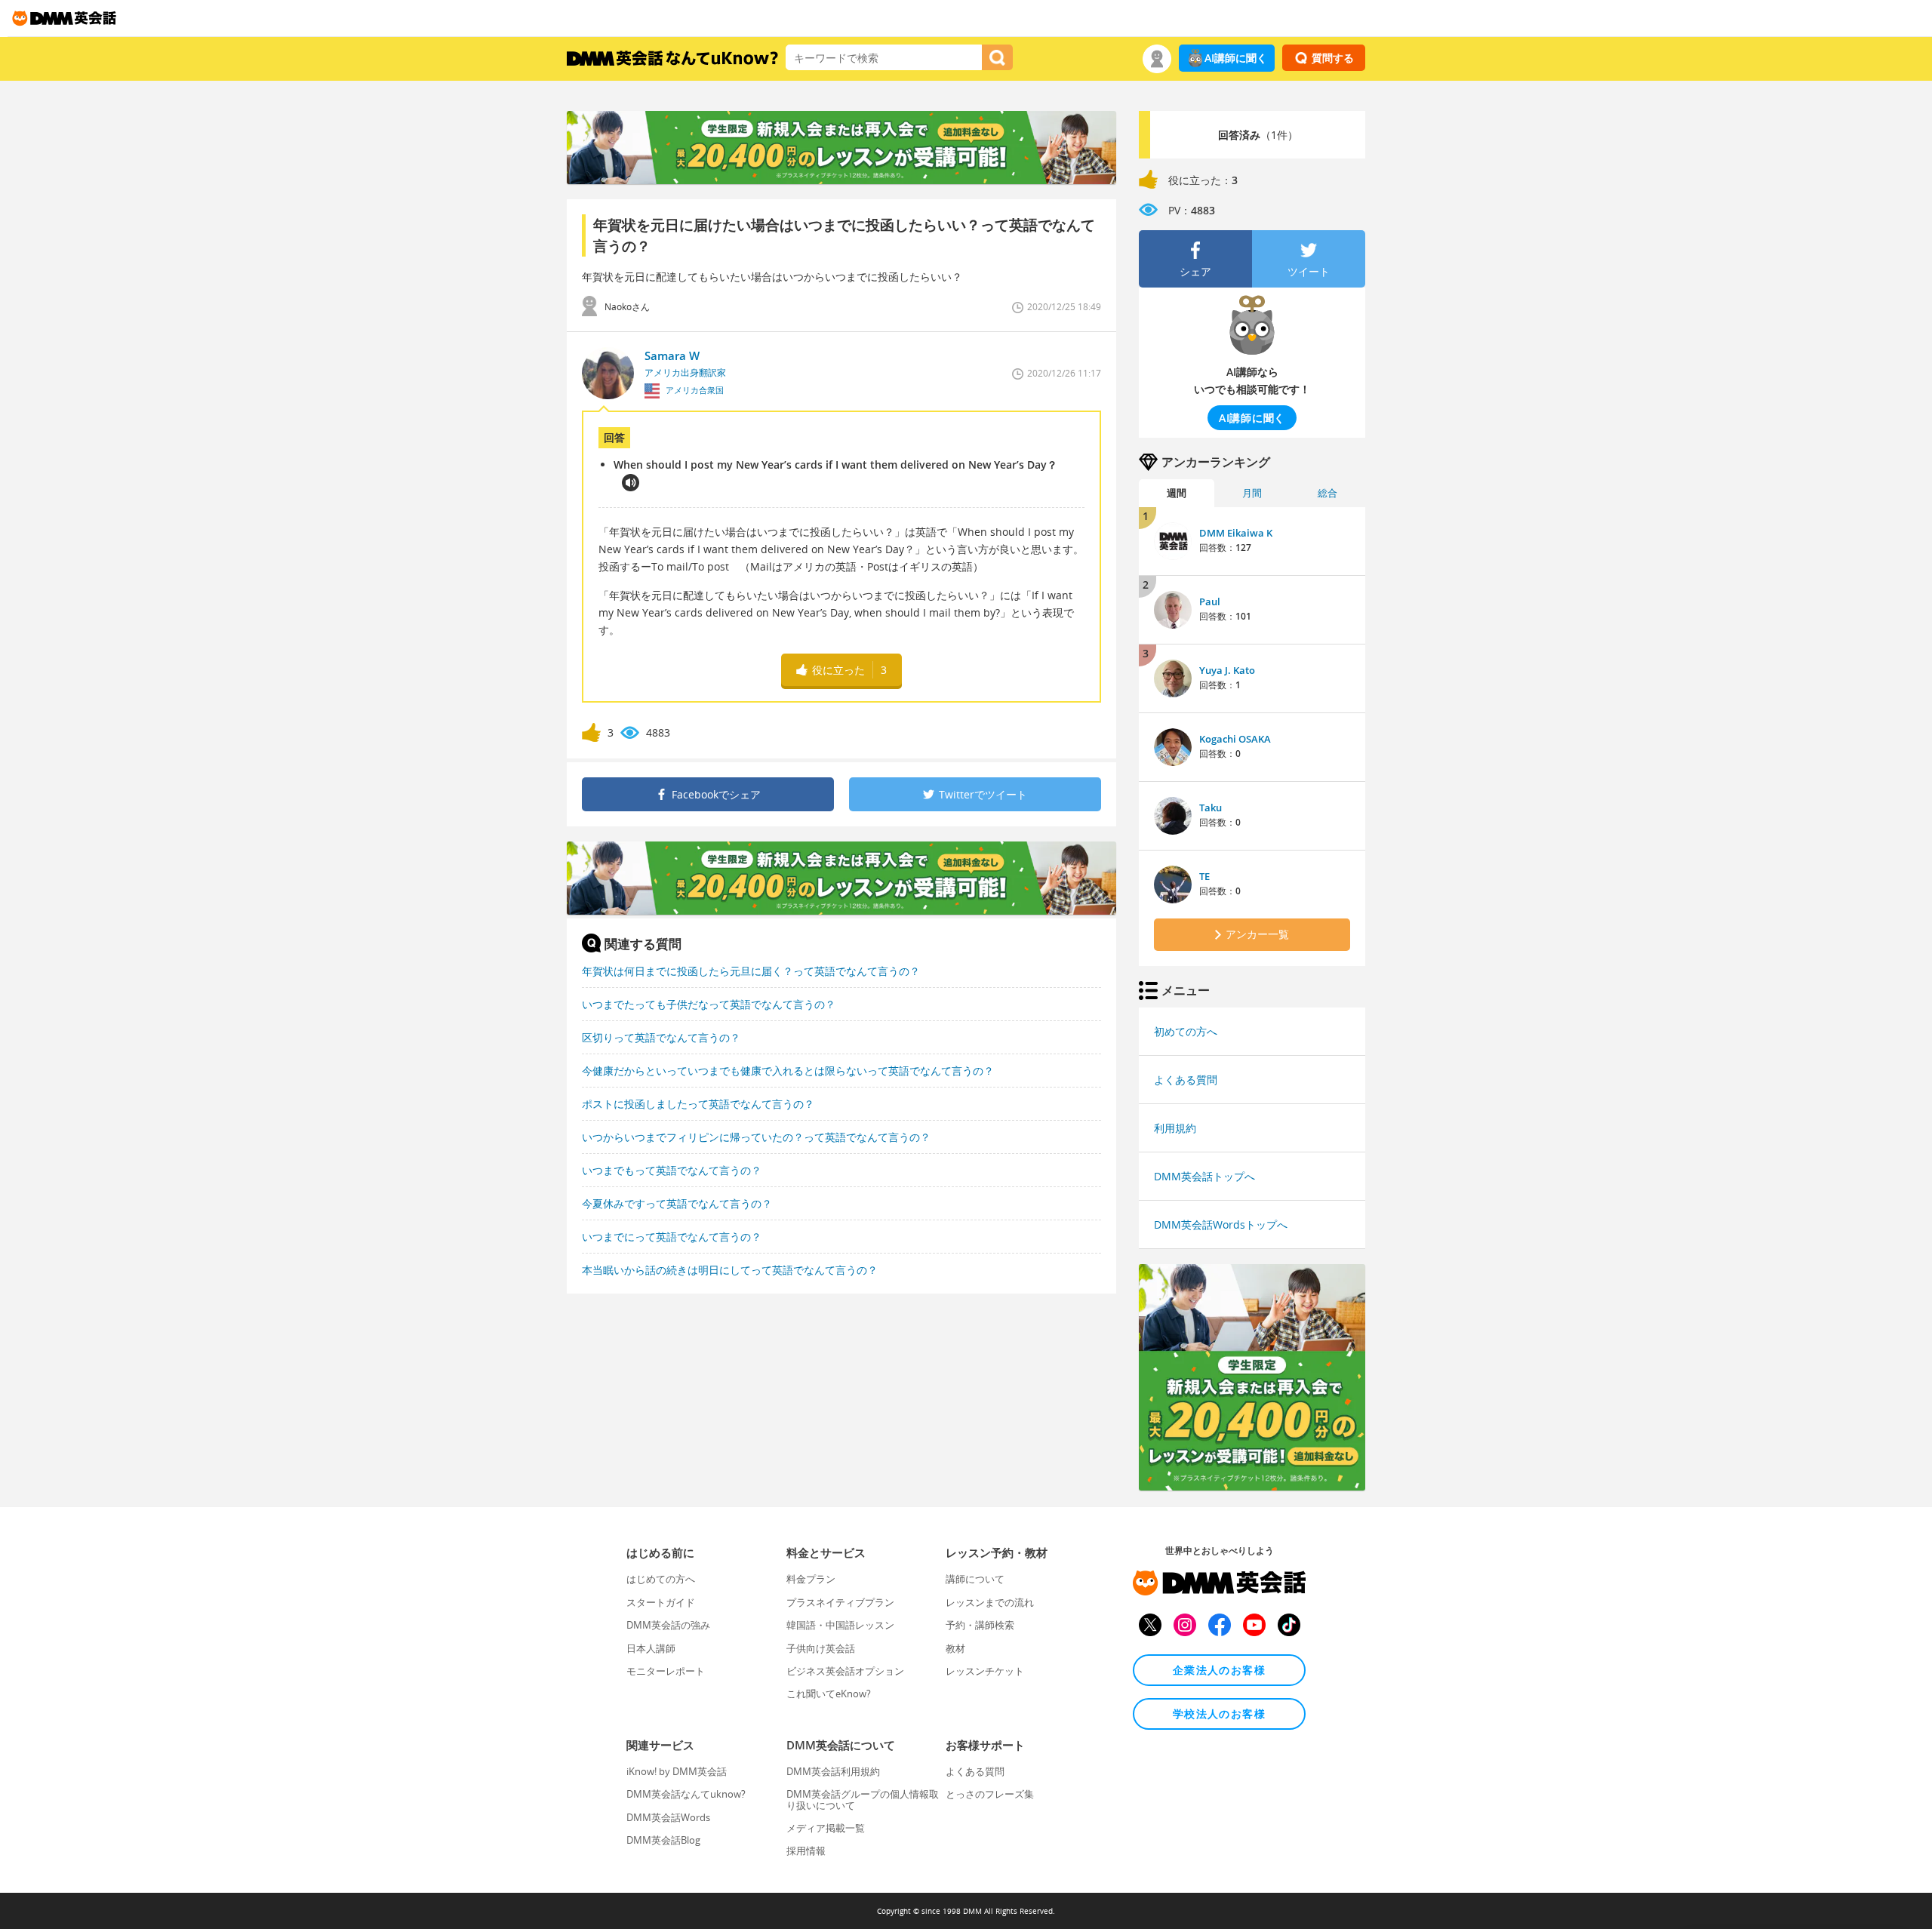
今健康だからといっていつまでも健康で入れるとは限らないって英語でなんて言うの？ (788, 1071)
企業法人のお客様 (1219, 1670)
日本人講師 (651, 1648)
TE (1204, 876)
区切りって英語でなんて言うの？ (661, 1037)
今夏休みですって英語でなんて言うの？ (677, 1203)
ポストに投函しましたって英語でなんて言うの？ (698, 1104)
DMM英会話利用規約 (833, 1771)
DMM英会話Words (668, 1817)
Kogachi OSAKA (1235, 739)
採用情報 (806, 1851)
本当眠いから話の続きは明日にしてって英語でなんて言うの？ (730, 1270)
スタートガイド (661, 1602)
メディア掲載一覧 (826, 1828)
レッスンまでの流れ (990, 1602)
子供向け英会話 (821, 1648)
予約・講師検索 (980, 1625)
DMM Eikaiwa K (1236, 533)
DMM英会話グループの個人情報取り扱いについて (863, 1799)
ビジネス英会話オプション (845, 1671)
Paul (1210, 601)
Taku (1211, 808)
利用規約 (1175, 1128)
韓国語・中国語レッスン (840, 1625)
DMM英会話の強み (668, 1625)
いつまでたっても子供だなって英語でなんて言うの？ (709, 1004)
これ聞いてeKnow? (829, 1694)
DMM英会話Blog (663, 1840)
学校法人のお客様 (1219, 1714)
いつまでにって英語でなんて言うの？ (672, 1237)
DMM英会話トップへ (1204, 1176)
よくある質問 (1186, 1080)
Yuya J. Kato (1227, 670)
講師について (975, 1579)
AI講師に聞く (1236, 58)
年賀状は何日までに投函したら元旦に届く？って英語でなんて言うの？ (751, 971)
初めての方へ (1186, 1031)
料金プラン (811, 1579)
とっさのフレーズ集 (990, 1794)
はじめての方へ (661, 1579)
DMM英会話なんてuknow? (686, 1794)
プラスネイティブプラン (840, 1602)
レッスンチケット (985, 1671)
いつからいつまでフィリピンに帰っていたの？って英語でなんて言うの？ (756, 1137)
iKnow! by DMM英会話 (677, 1771)
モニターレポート (666, 1671)
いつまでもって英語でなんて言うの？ (672, 1170)
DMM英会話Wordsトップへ (1221, 1224)
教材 (955, 1648)
